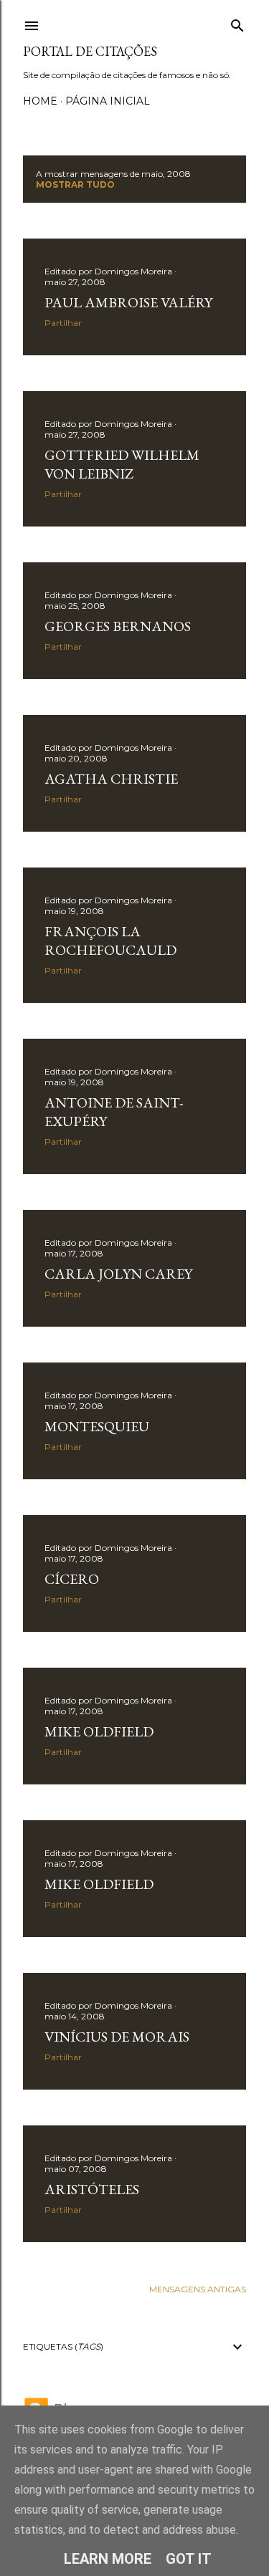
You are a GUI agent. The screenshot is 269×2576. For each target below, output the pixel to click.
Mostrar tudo (75, 184)
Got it (189, 2559)
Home (40, 101)
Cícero (72, 1579)
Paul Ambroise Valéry (128, 302)
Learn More (108, 2559)
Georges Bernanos (118, 626)
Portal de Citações (90, 51)
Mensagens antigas (198, 2289)
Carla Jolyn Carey (118, 1274)
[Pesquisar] (237, 23)
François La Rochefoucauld (110, 941)
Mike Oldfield (99, 1731)
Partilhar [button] (63, 323)
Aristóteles (92, 2189)
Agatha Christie (111, 779)
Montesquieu (97, 1426)
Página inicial (108, 101)
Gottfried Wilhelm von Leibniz (122, 464)
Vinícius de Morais (117, 2037)
